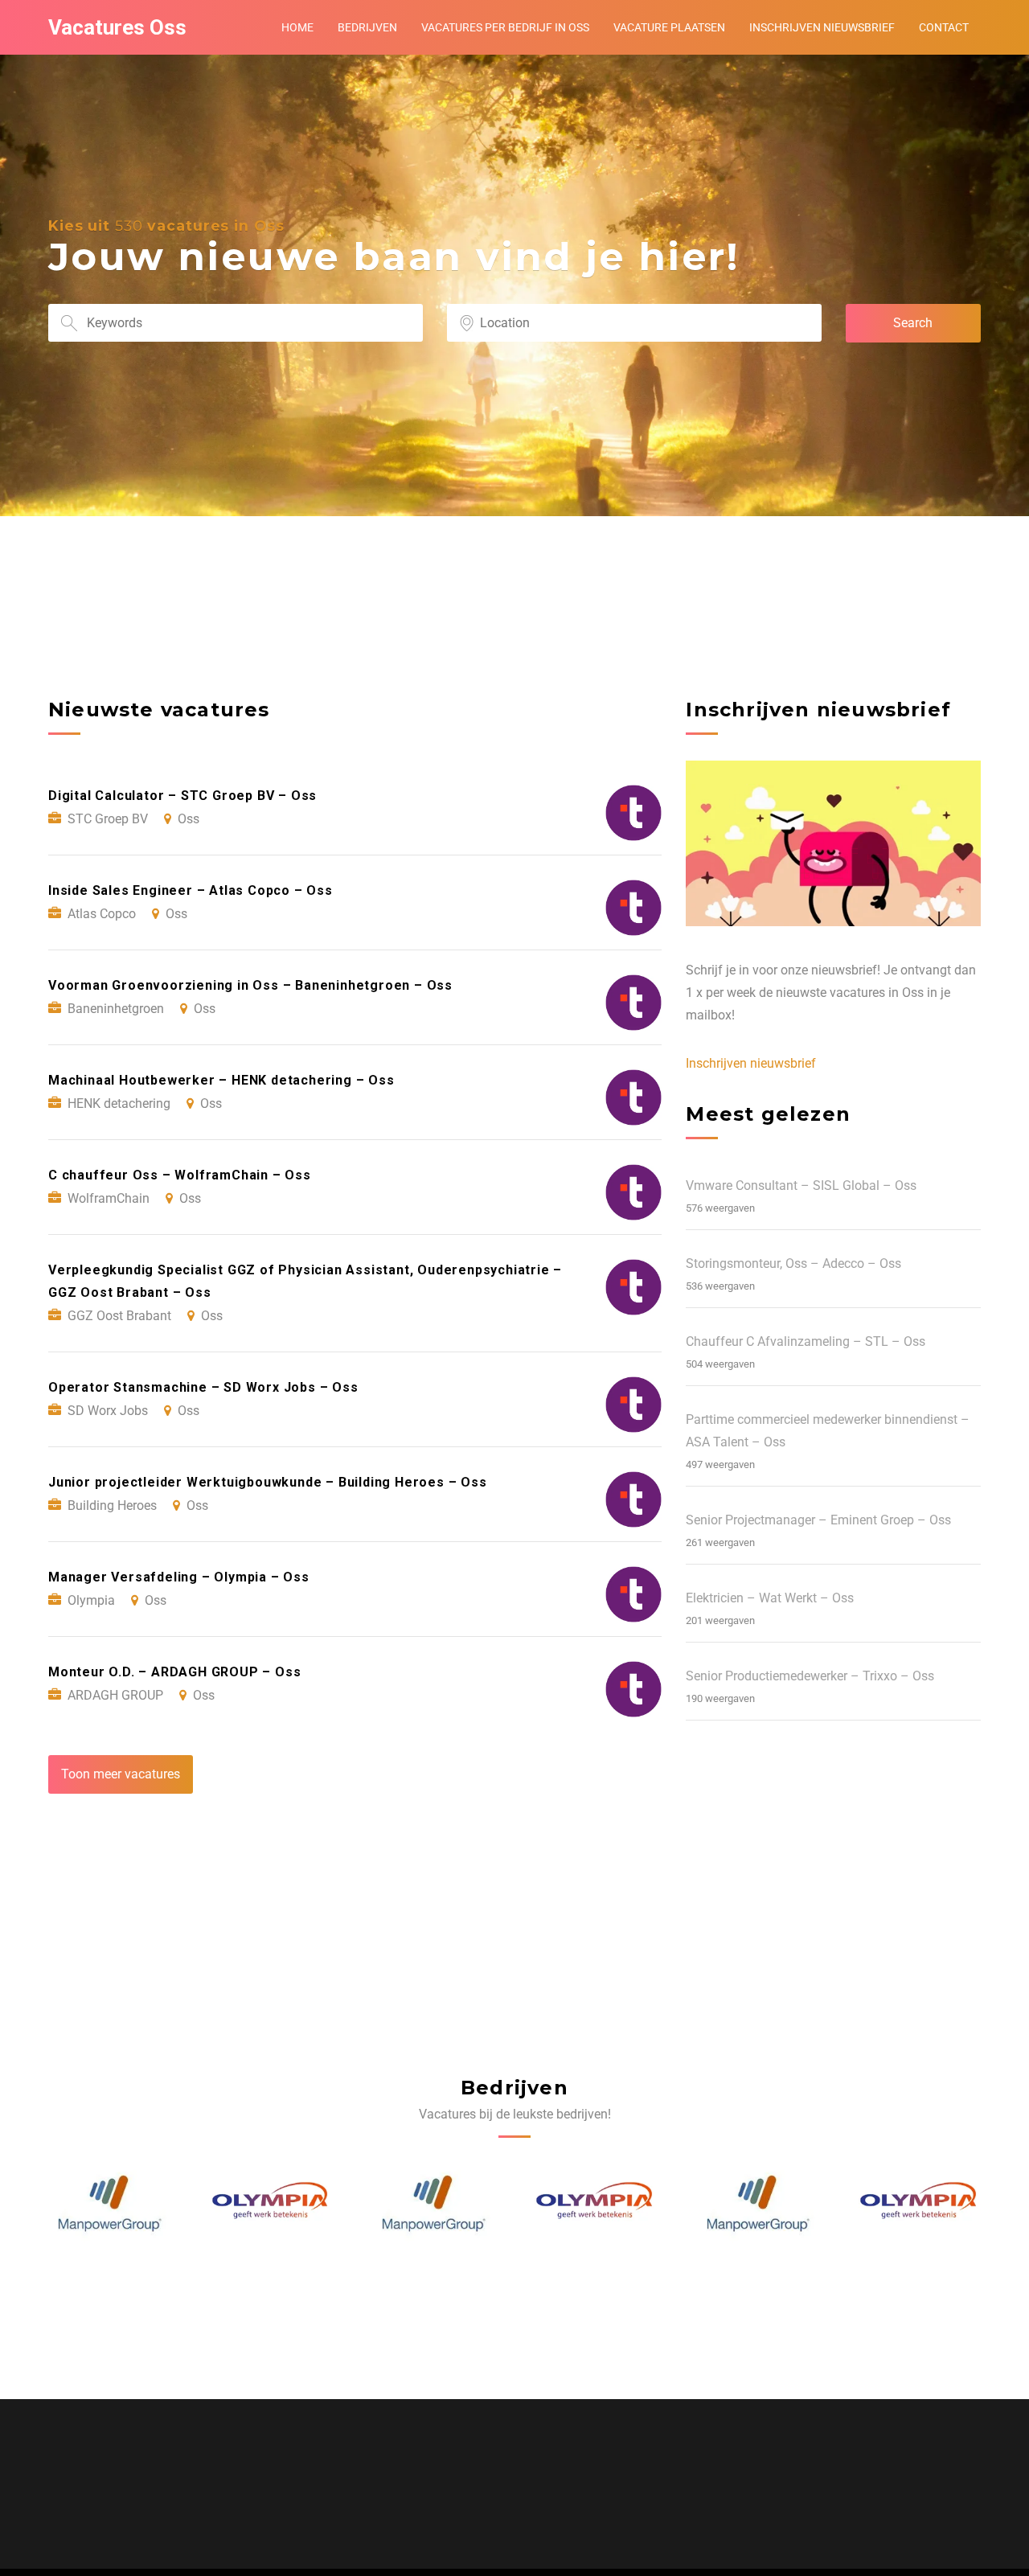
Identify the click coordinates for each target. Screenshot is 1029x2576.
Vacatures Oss (117, 27)
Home (297, 27)
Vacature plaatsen (669, 27)
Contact (944, 27)
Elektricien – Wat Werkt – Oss (770, 1598)
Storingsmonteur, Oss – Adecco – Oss (793, 1263)
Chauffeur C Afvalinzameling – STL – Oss (806, 1341)
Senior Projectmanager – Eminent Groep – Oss (818, 1520)
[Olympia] (110, 2205)
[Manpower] (272, 2205)
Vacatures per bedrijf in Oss (505, 27)
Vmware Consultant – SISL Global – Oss (801, 1185)
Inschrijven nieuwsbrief (822, 27)
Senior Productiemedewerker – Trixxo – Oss (810, 1676)
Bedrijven (367, 27)
